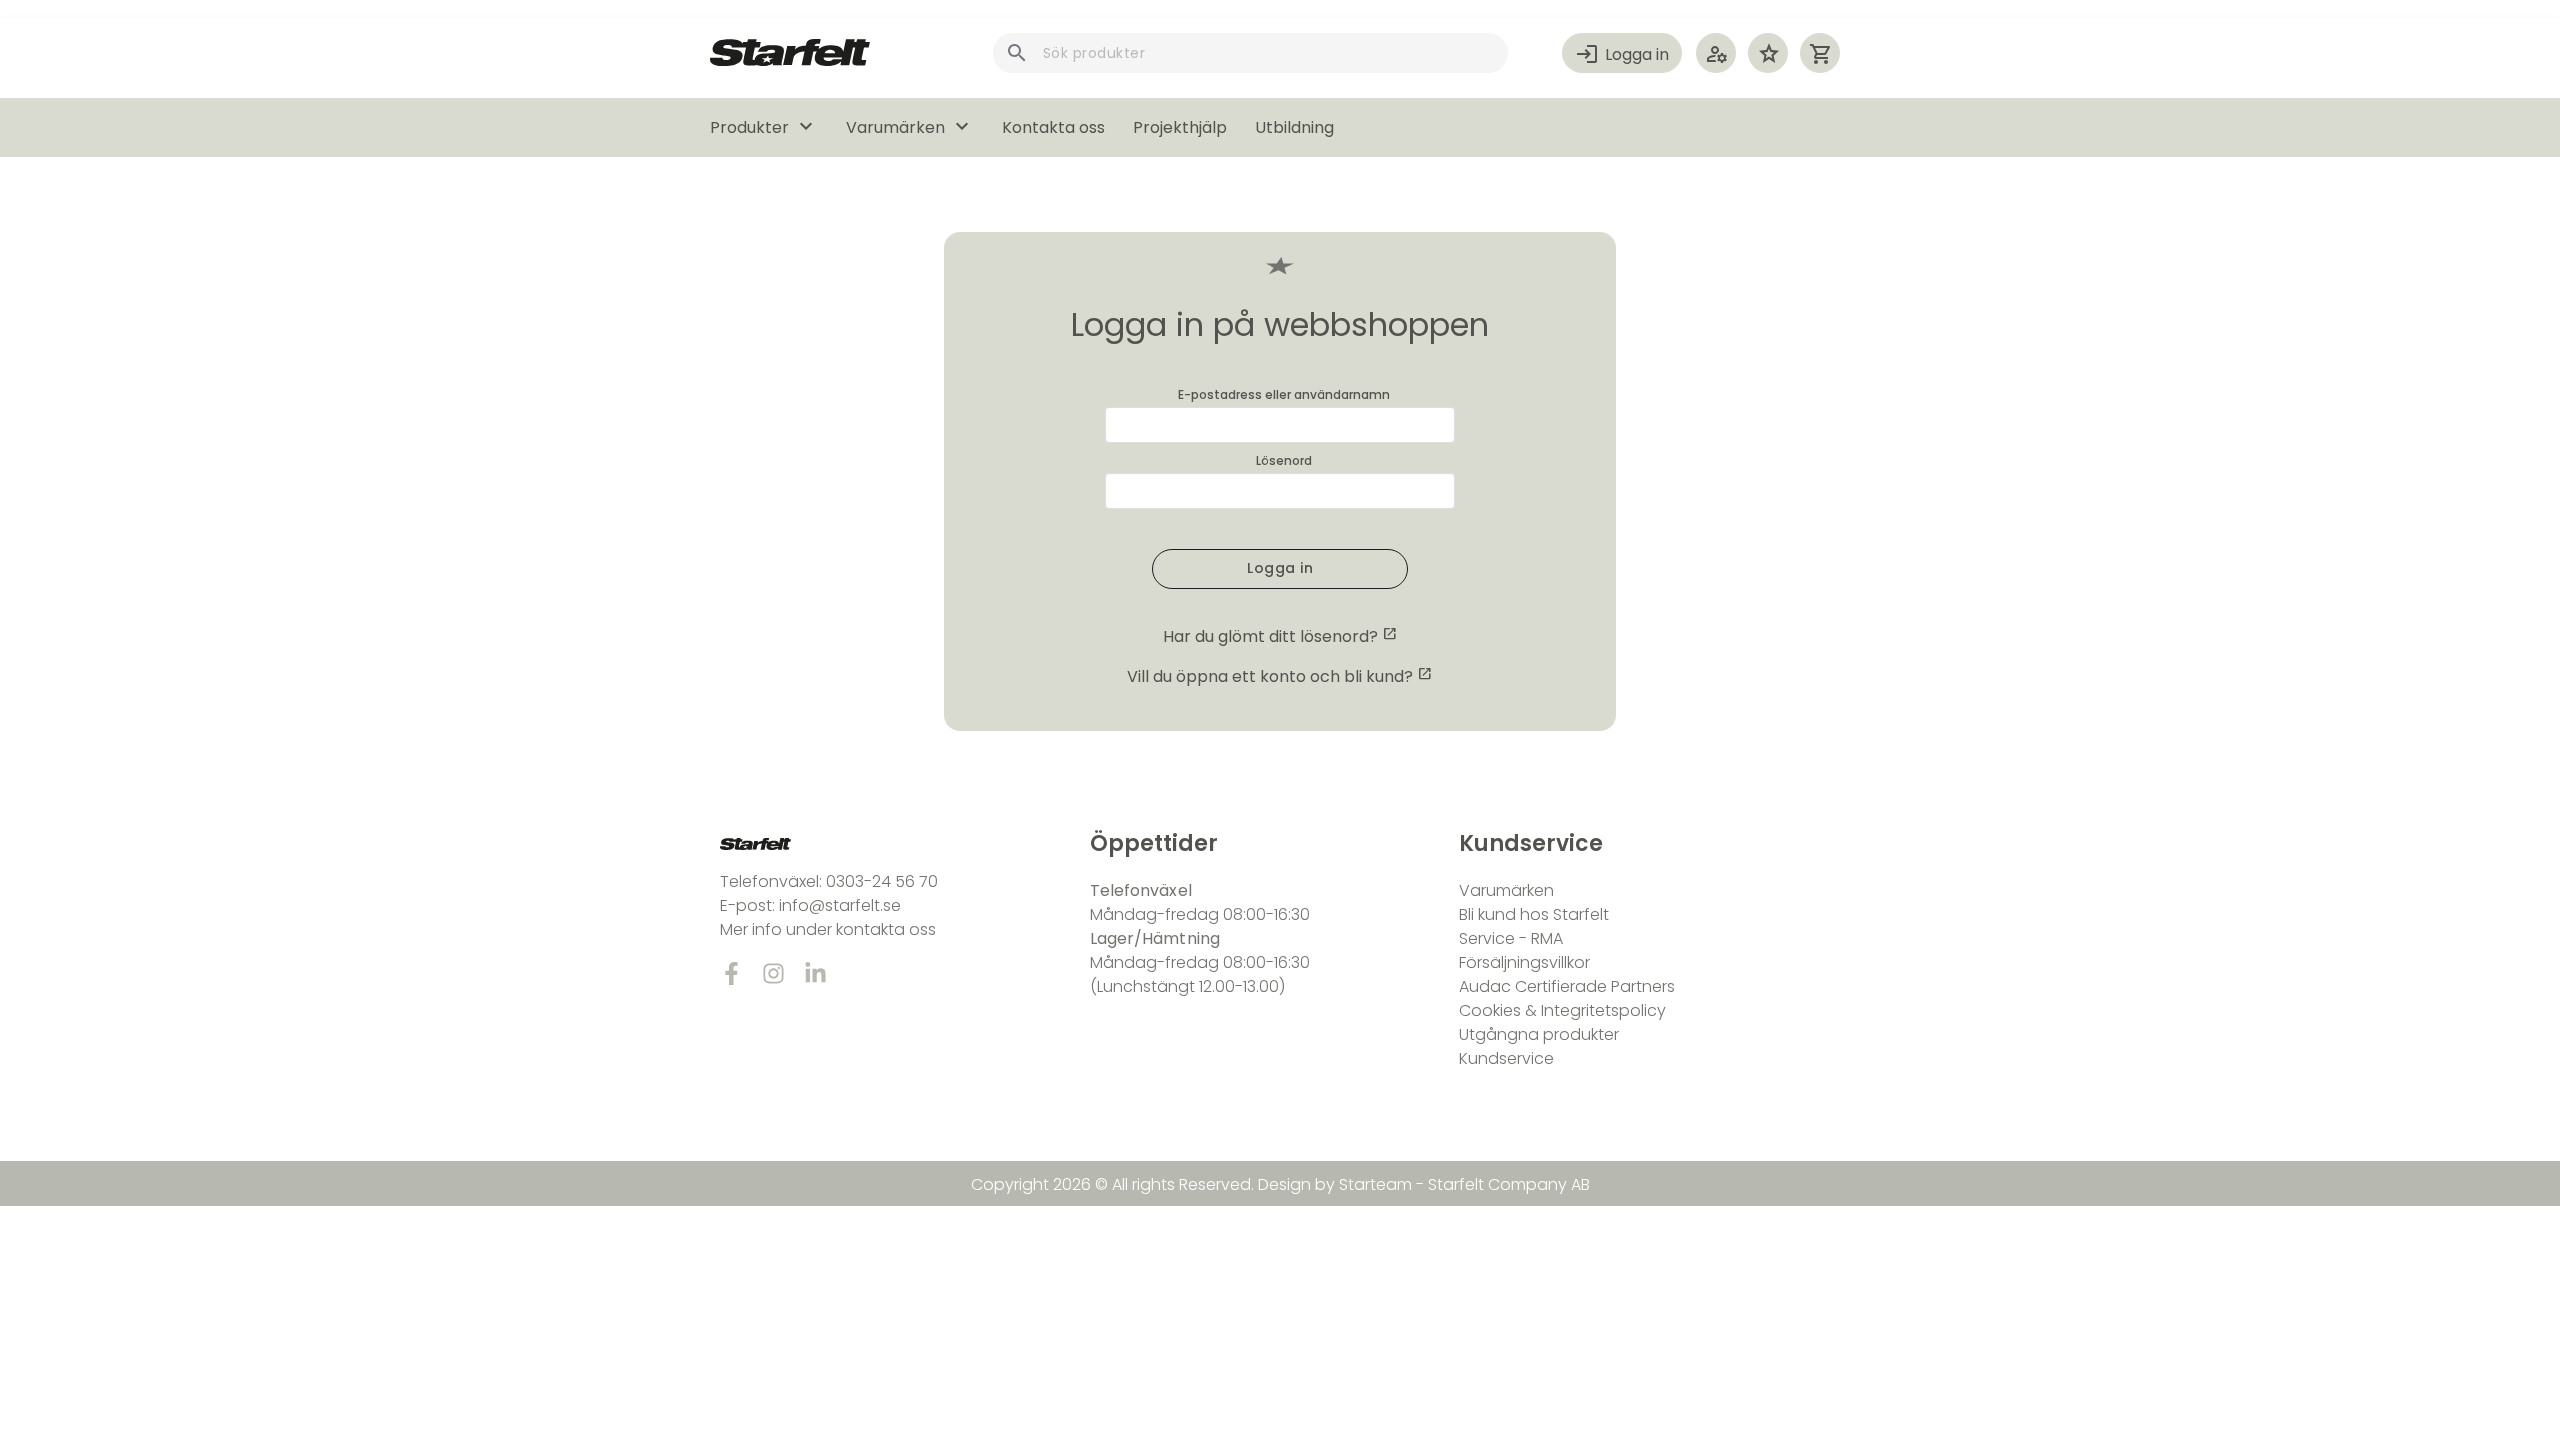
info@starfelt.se (840, 905)
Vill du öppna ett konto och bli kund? (1270, 676)
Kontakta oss (1053, 127)
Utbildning (1294, 127)
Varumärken (910, 127)
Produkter (764, 127)
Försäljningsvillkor (1524, 962)
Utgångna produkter (1539, 1034)
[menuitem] (778, 127)
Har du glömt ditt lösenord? (1280, 636)
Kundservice (1506, 1058)
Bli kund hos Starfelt (1534, 914)
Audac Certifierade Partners (1567, 986)
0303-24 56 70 (882, 881)
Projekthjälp (1180, 127)
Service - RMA (1511, 938)
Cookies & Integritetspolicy (1562, 1010)
